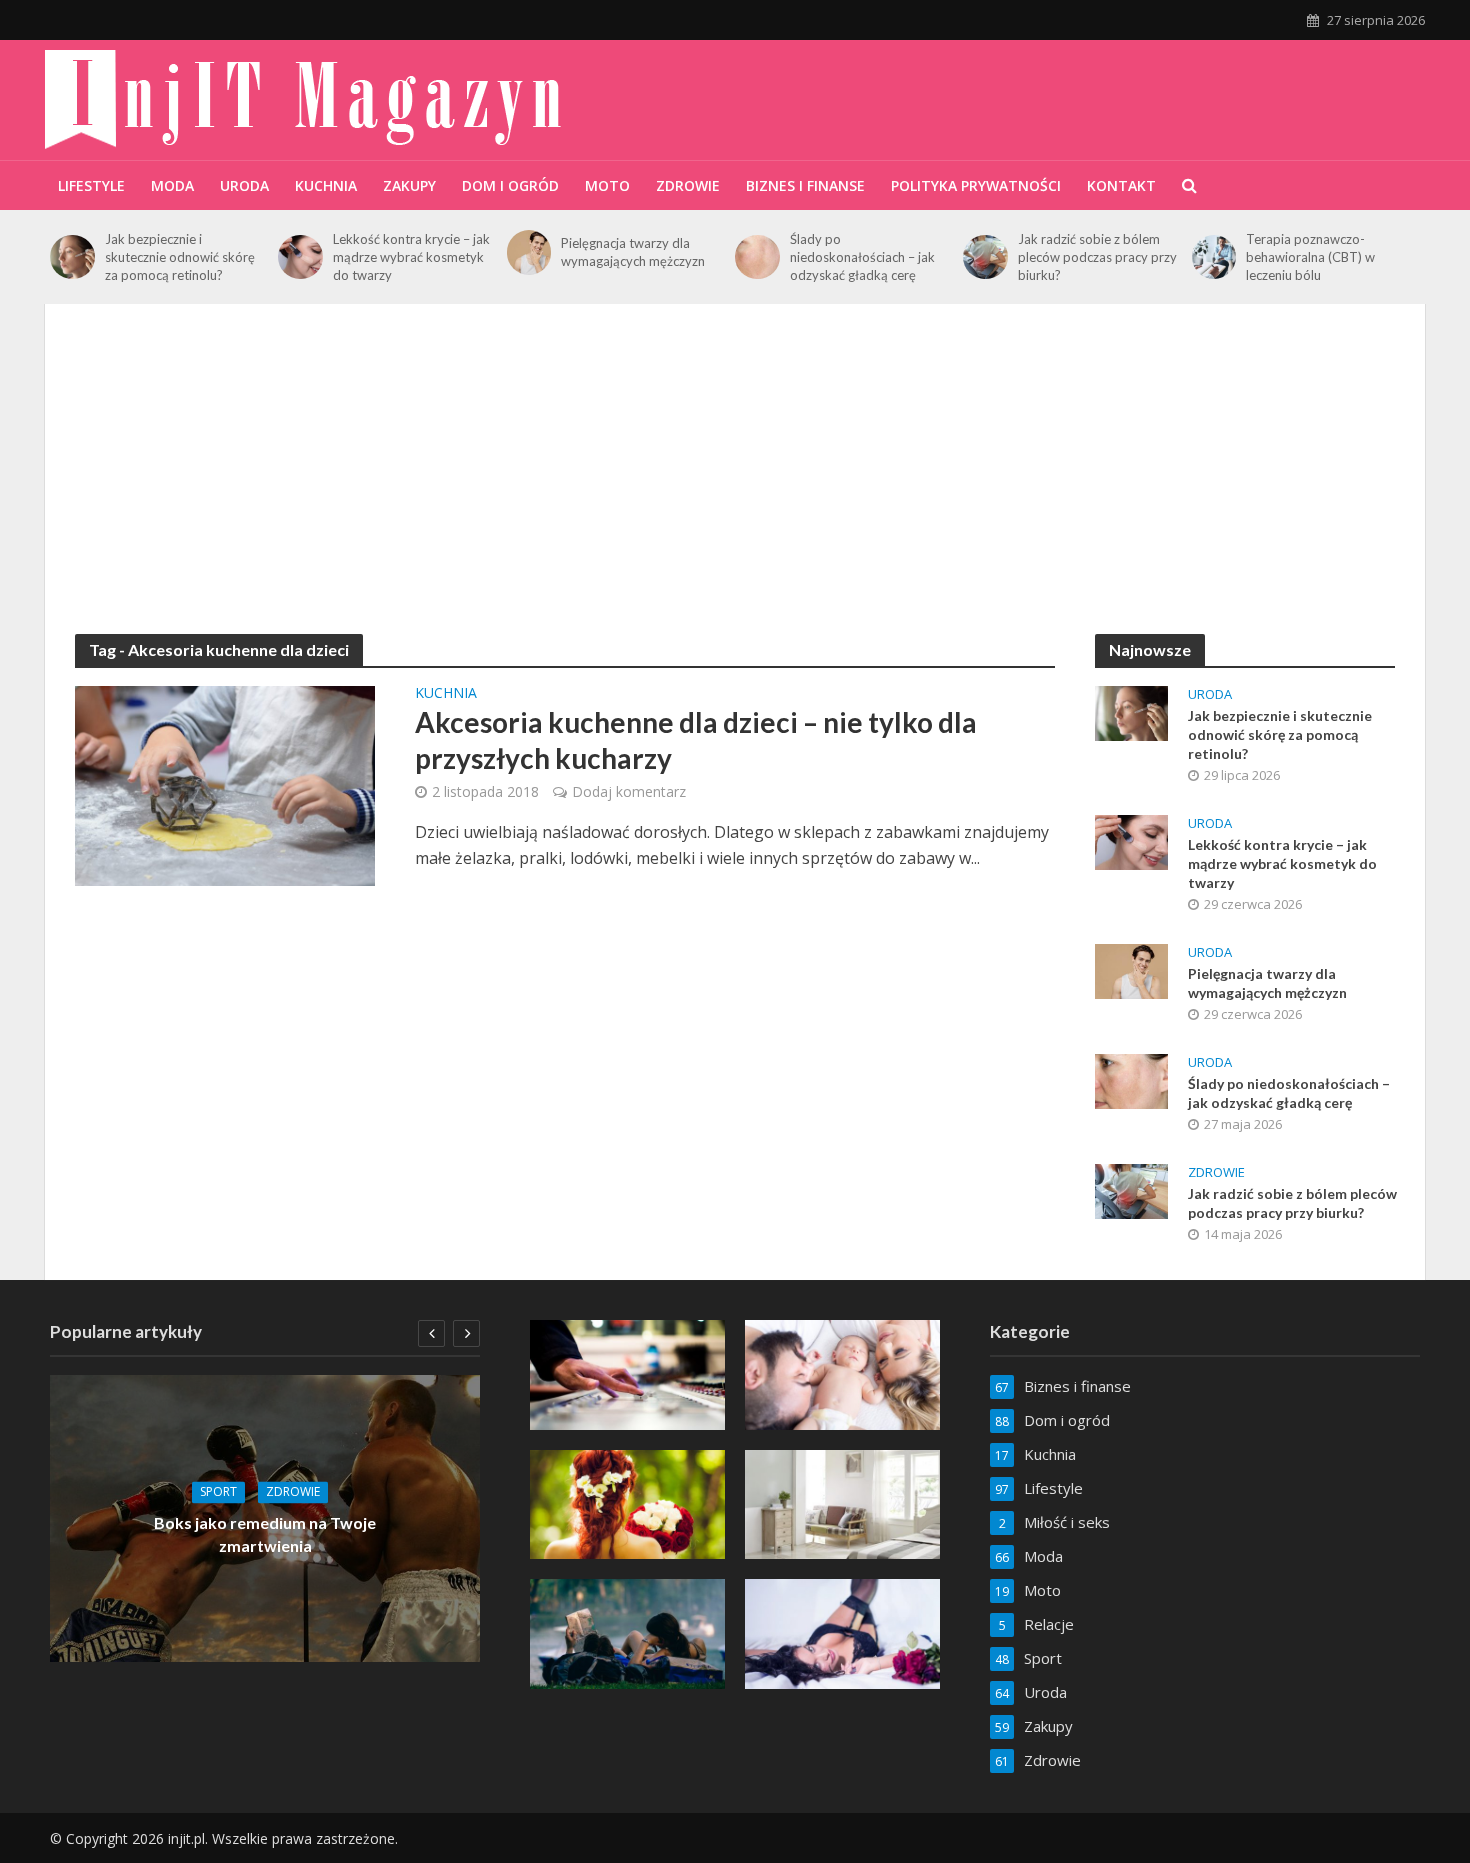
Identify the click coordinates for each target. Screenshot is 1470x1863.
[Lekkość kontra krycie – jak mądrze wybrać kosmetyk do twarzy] (300, 257)
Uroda (244, 185)
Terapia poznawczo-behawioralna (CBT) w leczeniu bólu (1310, 257)
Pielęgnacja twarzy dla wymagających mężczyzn (633, 252)
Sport (218, 1492)
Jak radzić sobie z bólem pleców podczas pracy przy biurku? (1097, 257)
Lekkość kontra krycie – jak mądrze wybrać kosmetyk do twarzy (411, 257)
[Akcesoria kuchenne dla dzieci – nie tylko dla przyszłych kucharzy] (225, 784)
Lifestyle (91, 185)
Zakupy (409, 185)
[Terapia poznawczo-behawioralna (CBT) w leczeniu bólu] (1214, 257)
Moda (172, 185)
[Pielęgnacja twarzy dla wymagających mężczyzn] (529, 252)
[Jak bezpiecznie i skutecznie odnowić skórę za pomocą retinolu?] (72, 257)
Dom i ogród (510, 185)
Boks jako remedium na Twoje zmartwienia (265, 1535)
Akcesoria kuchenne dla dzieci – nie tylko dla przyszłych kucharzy (696, 740)
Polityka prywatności (976, 185)
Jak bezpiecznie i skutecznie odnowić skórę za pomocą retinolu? (180, 257)
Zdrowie (688, 185)
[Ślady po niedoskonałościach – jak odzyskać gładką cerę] (757, 257)
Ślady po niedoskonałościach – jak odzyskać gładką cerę (862, 257)
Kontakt (1121, 185)
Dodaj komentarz (629, 791)
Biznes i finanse (805, 185)
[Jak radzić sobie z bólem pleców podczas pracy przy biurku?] (985, 257)
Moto (607, 185)
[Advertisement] (735, 484)
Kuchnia (326, 185)
